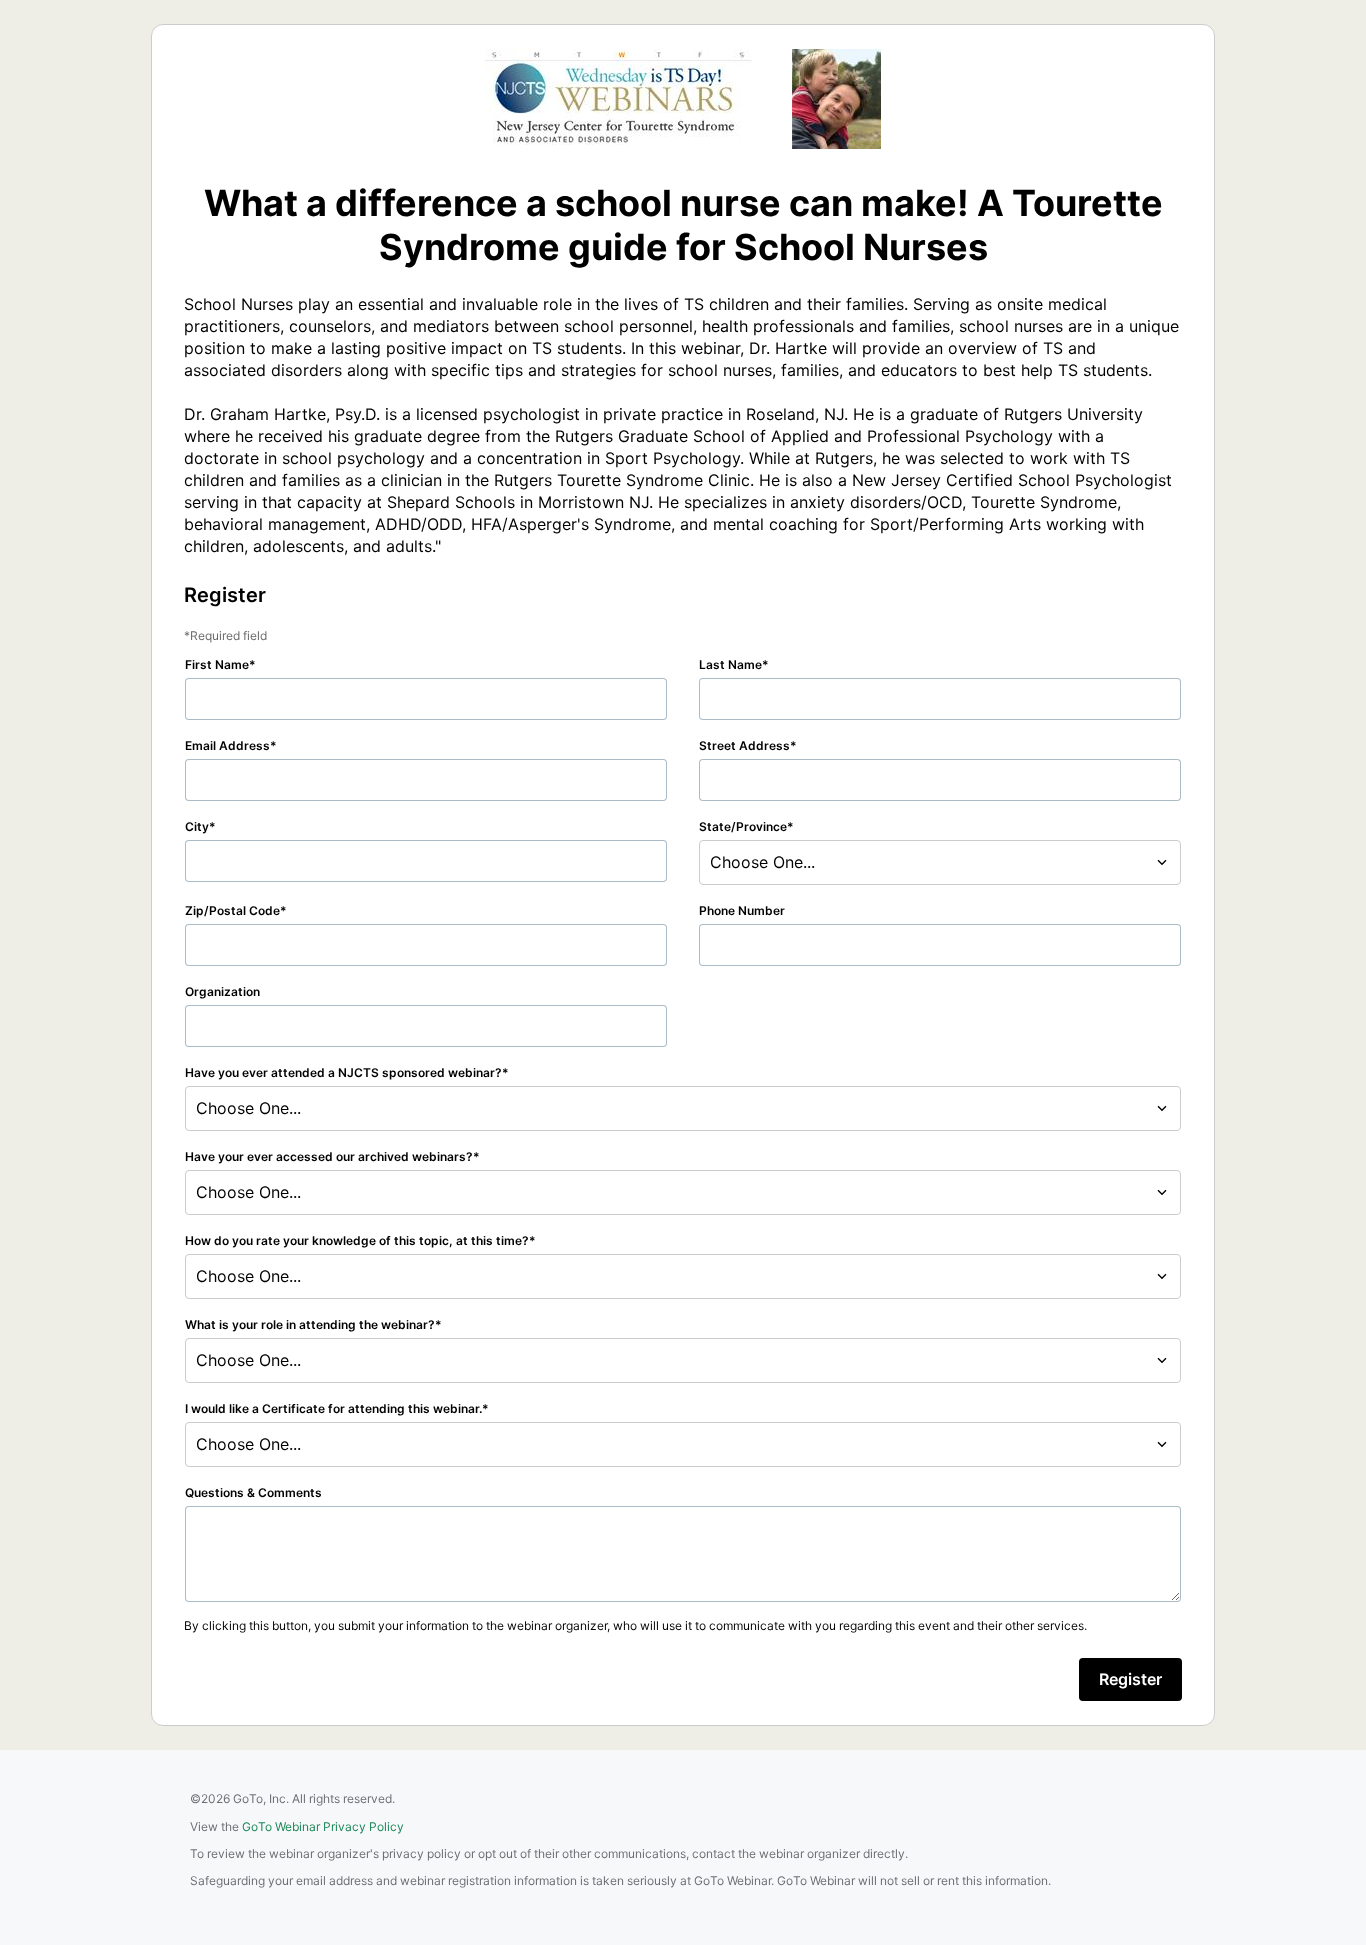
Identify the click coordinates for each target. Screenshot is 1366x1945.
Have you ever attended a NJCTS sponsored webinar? (343, 1072)
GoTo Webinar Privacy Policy (323, 1826)
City (197, 826)
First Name (217, 664)
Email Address (227, 745)
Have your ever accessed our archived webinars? (329, 1156)
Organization (222, 991)
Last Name (730, 664)
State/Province (743, 826)
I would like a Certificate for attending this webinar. (333, 1408)
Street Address (744, 745)
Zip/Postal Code (232, 910)
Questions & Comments (253, 1492)
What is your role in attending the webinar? (310, 1324)
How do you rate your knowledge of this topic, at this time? (357, 1240)
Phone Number (742, 910)
